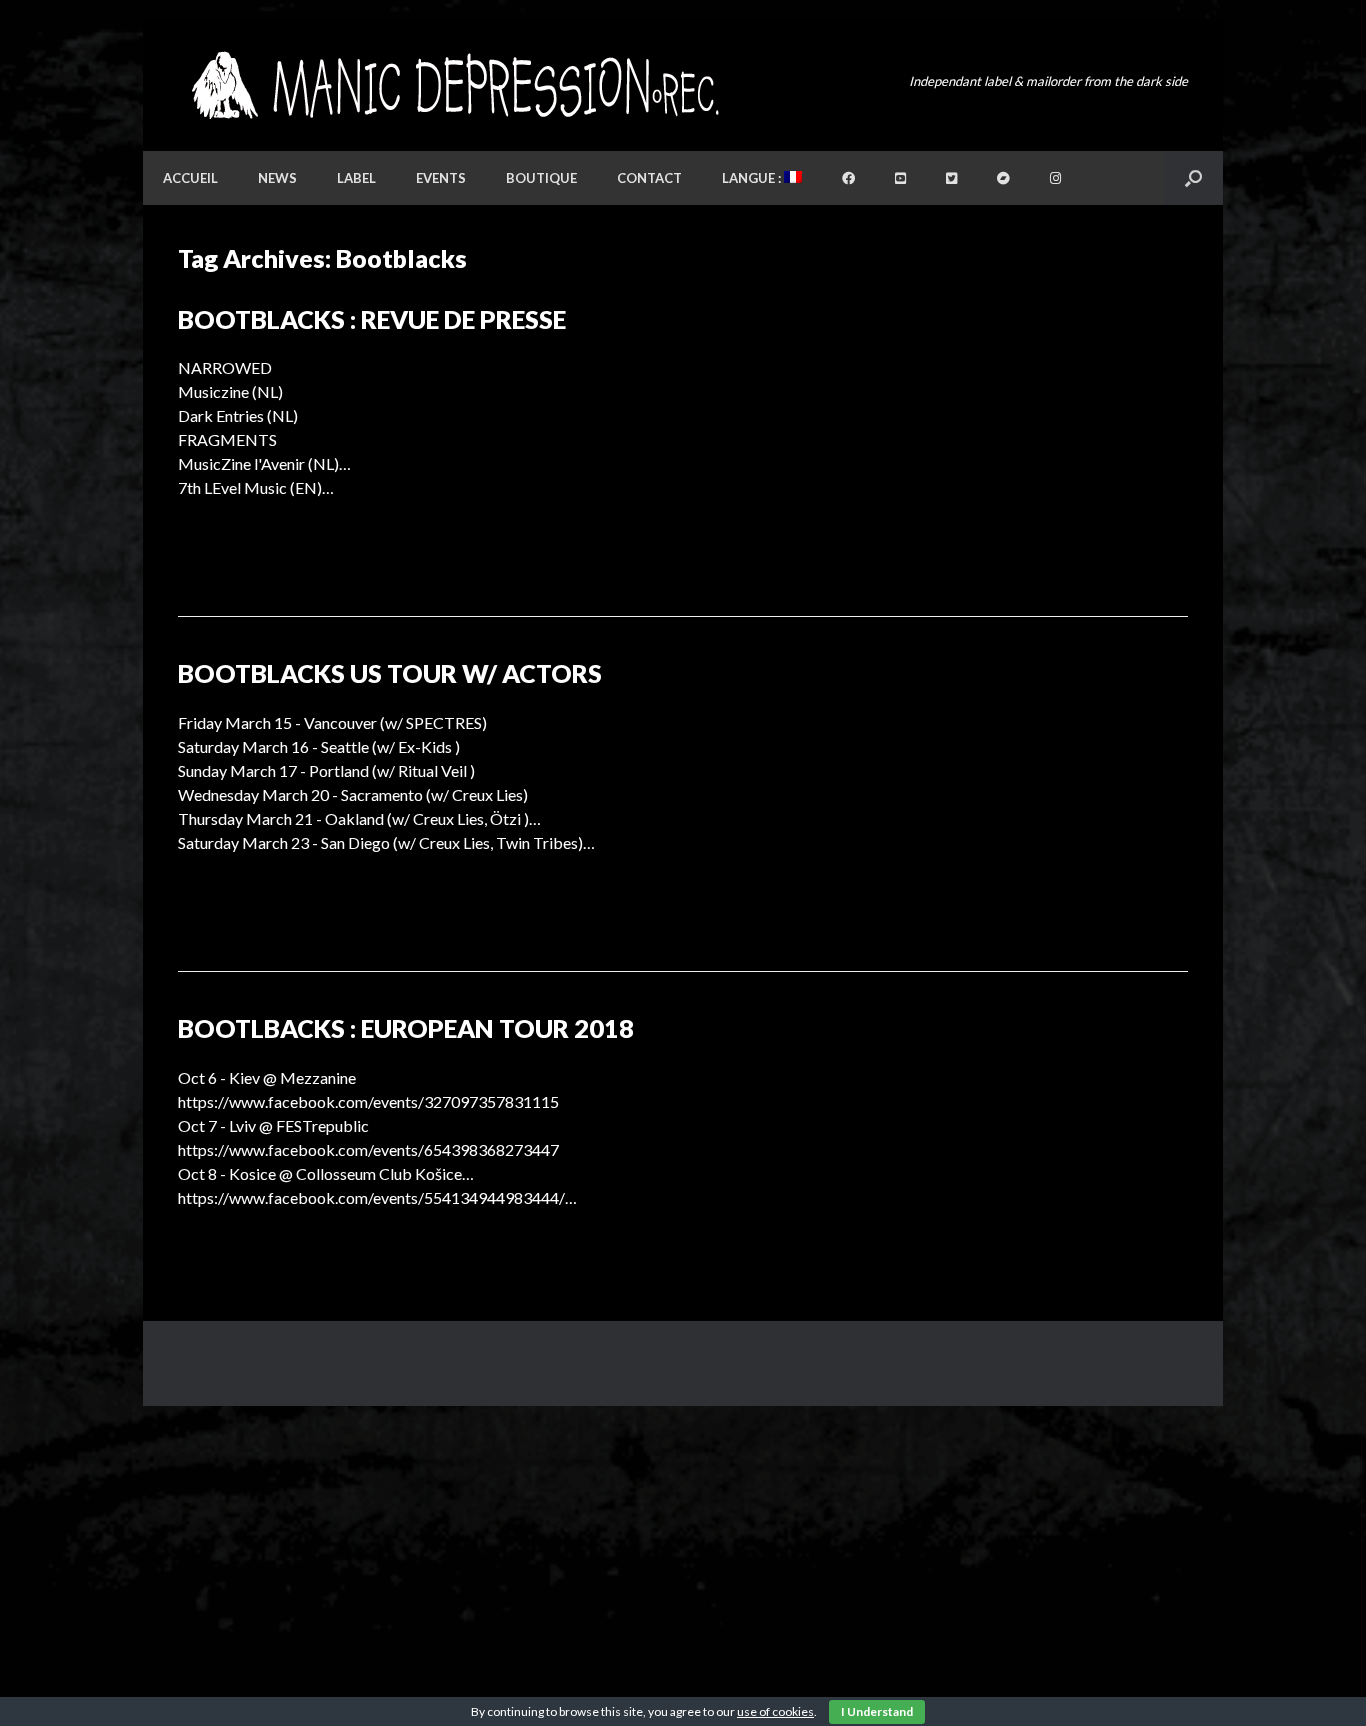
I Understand (877, 1711)
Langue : (753, 178)
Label (356, 178)
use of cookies (775, 1711)
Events (441, 178)
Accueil (190, 178)
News (277, 178)
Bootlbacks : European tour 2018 (406, 1028)
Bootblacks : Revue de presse (372, 319)
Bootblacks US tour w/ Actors (390, 673)
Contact (649, 178)
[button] (1193, 178)
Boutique (541, 178)
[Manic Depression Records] (453, 85)
